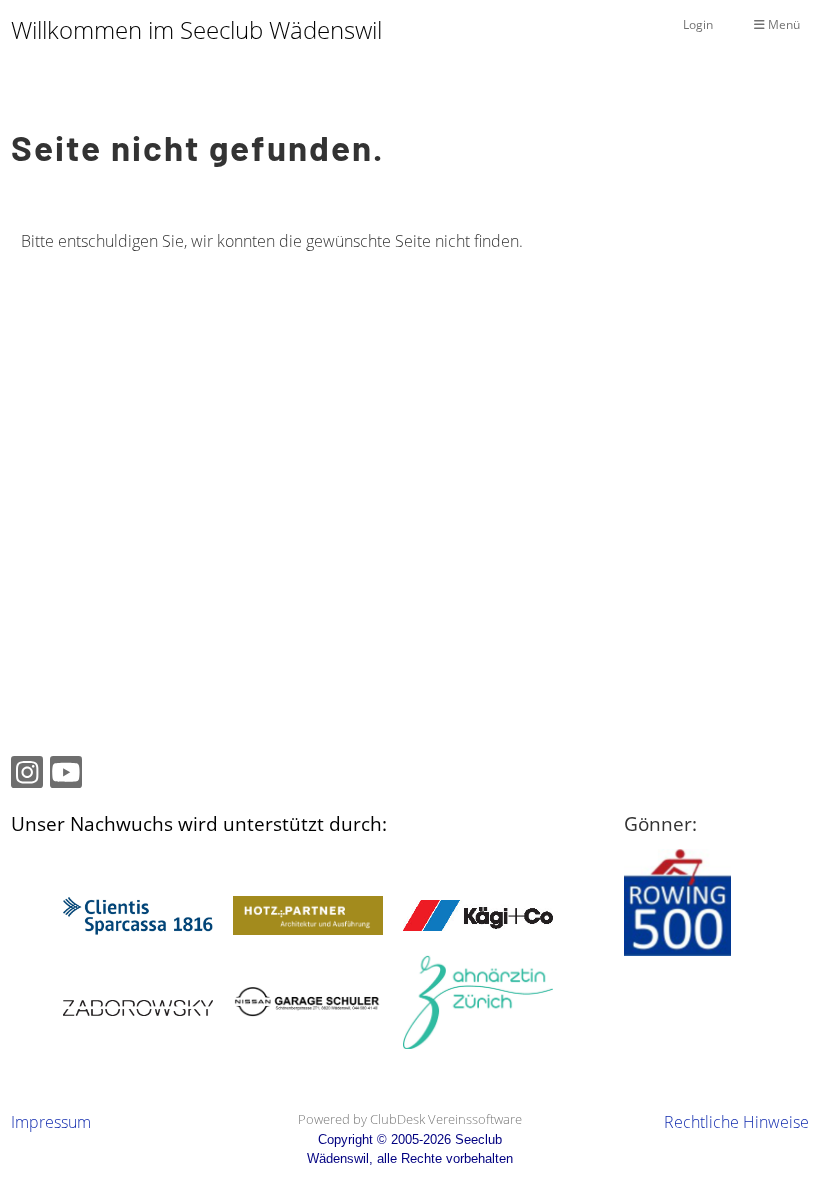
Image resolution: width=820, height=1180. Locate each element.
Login (698, 24)
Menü (782, 24)
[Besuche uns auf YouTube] (66, 775)
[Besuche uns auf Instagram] (27, 775)
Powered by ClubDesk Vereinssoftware (410, 1119)
